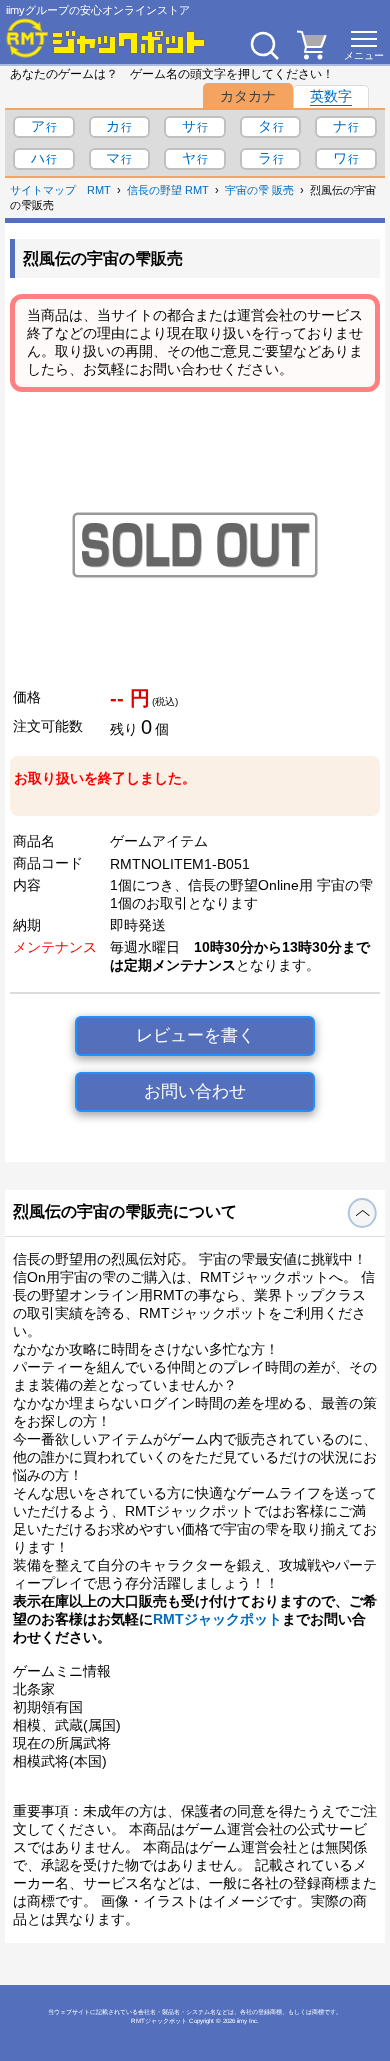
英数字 (331, 96)
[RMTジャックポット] (106, 38)
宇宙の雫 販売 (259, 190)
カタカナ (248, 96)
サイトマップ (43, 190)
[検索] (264, 45)
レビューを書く (195, 1035)
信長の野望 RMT (168, 190)
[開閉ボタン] (362, 1213)
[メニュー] (364, 45)
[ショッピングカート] (312, 54)
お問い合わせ (195, 1091)
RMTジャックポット (217, 1619)
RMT (99, 190)
